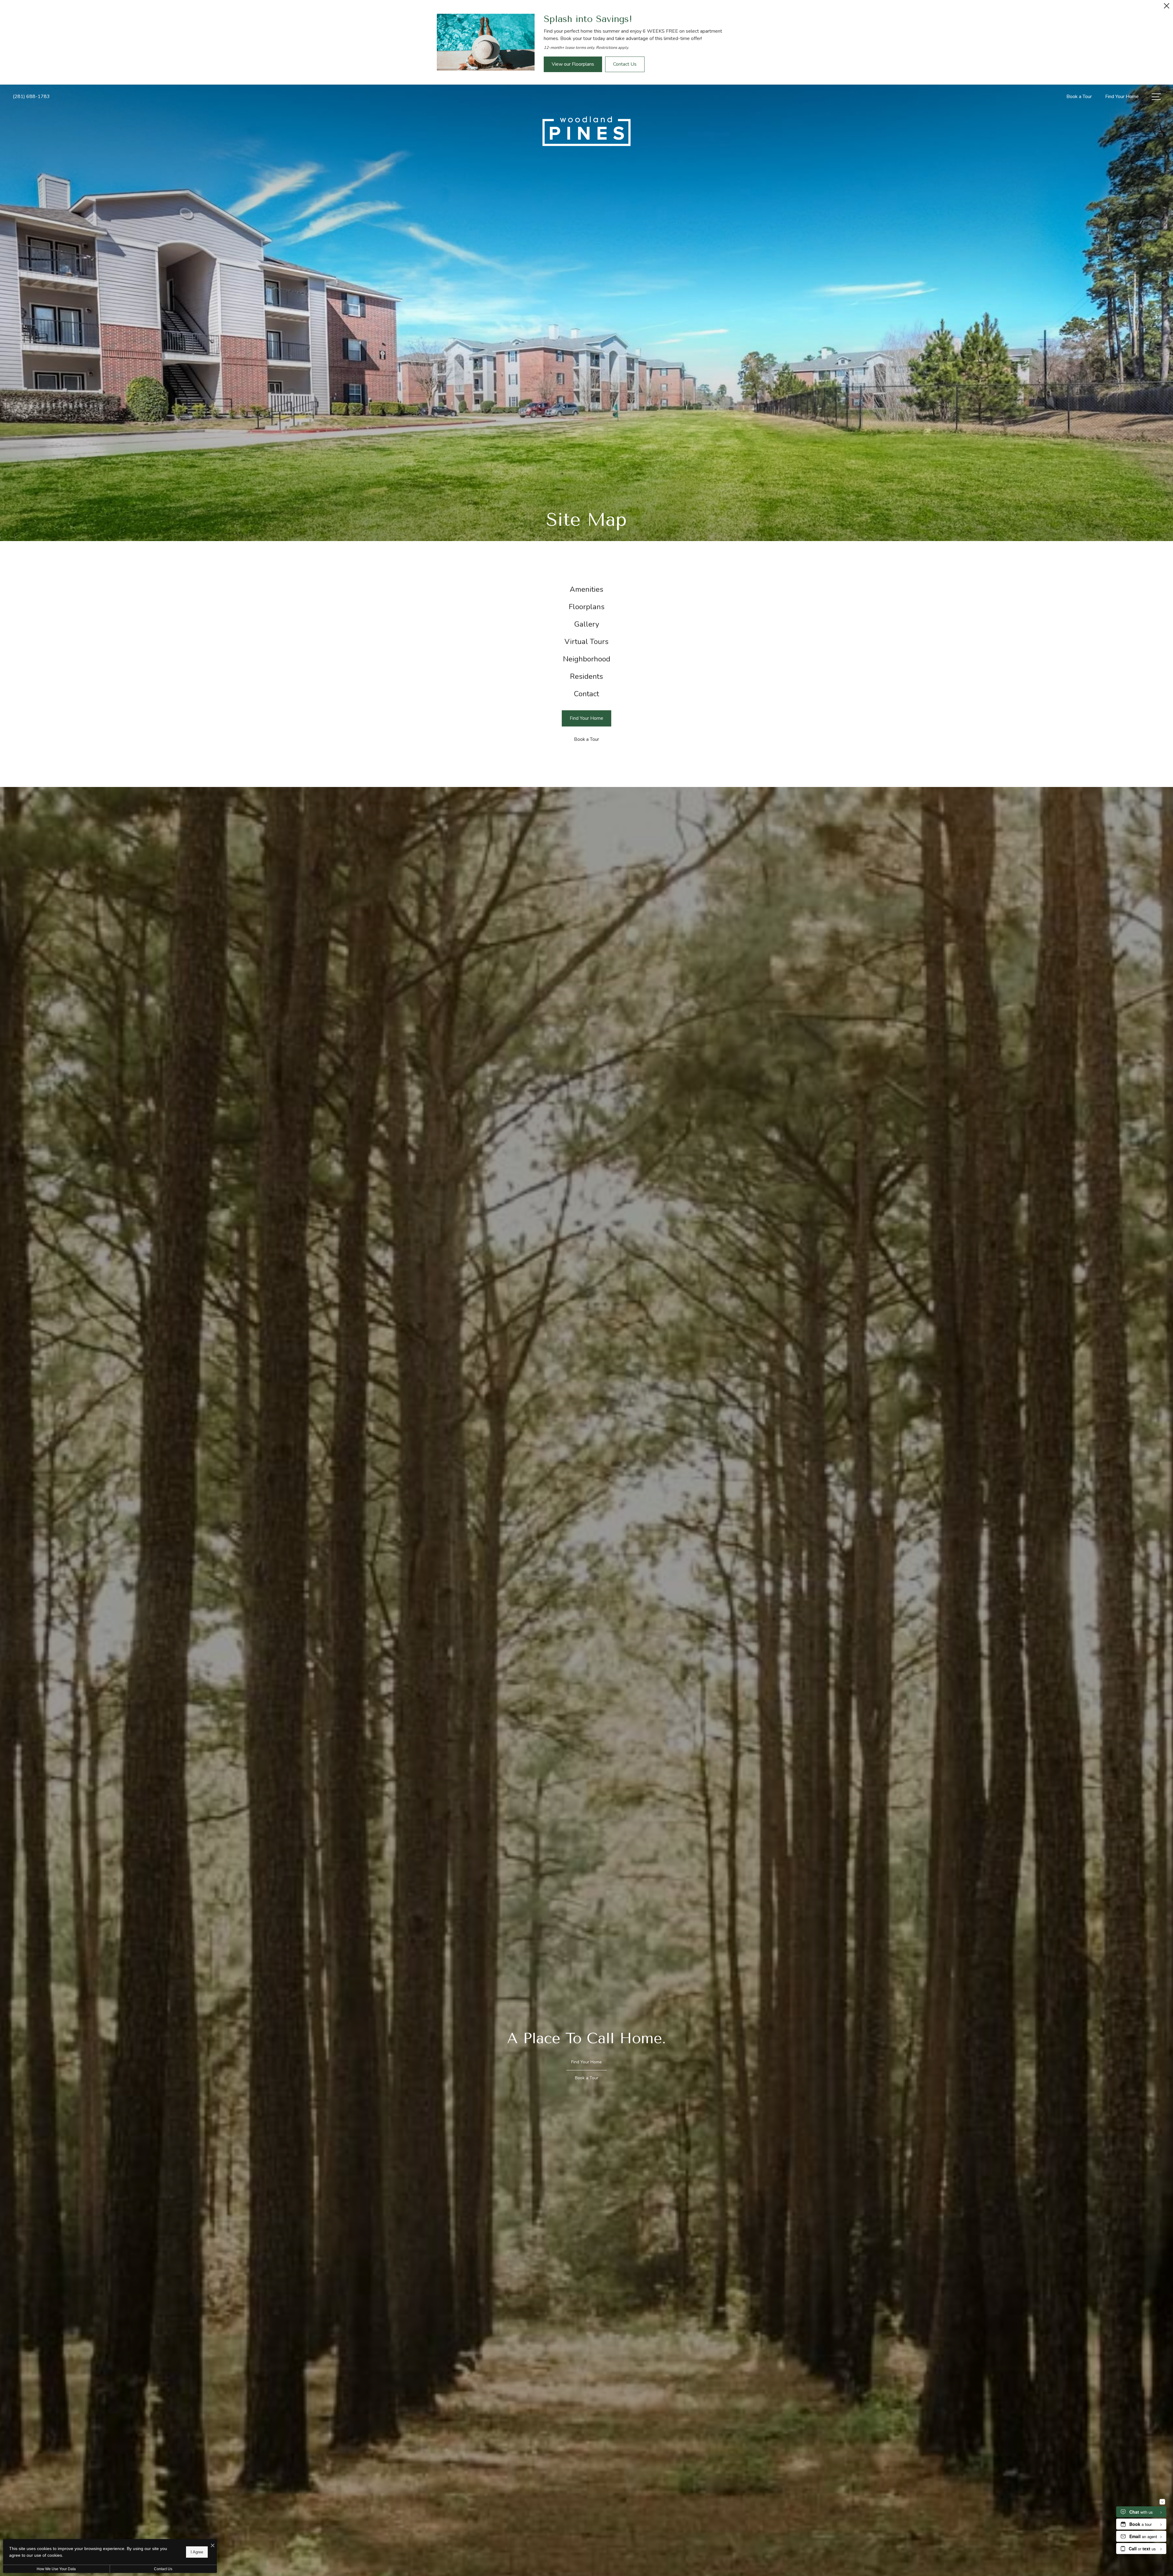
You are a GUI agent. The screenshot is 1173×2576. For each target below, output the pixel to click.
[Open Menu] (1156, 97)
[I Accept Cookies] (213, 2546)
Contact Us (163, 2569)
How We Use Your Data (56, 2569)
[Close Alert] (1167, 7)
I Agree (197, 2552)
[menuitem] (587, 589)
